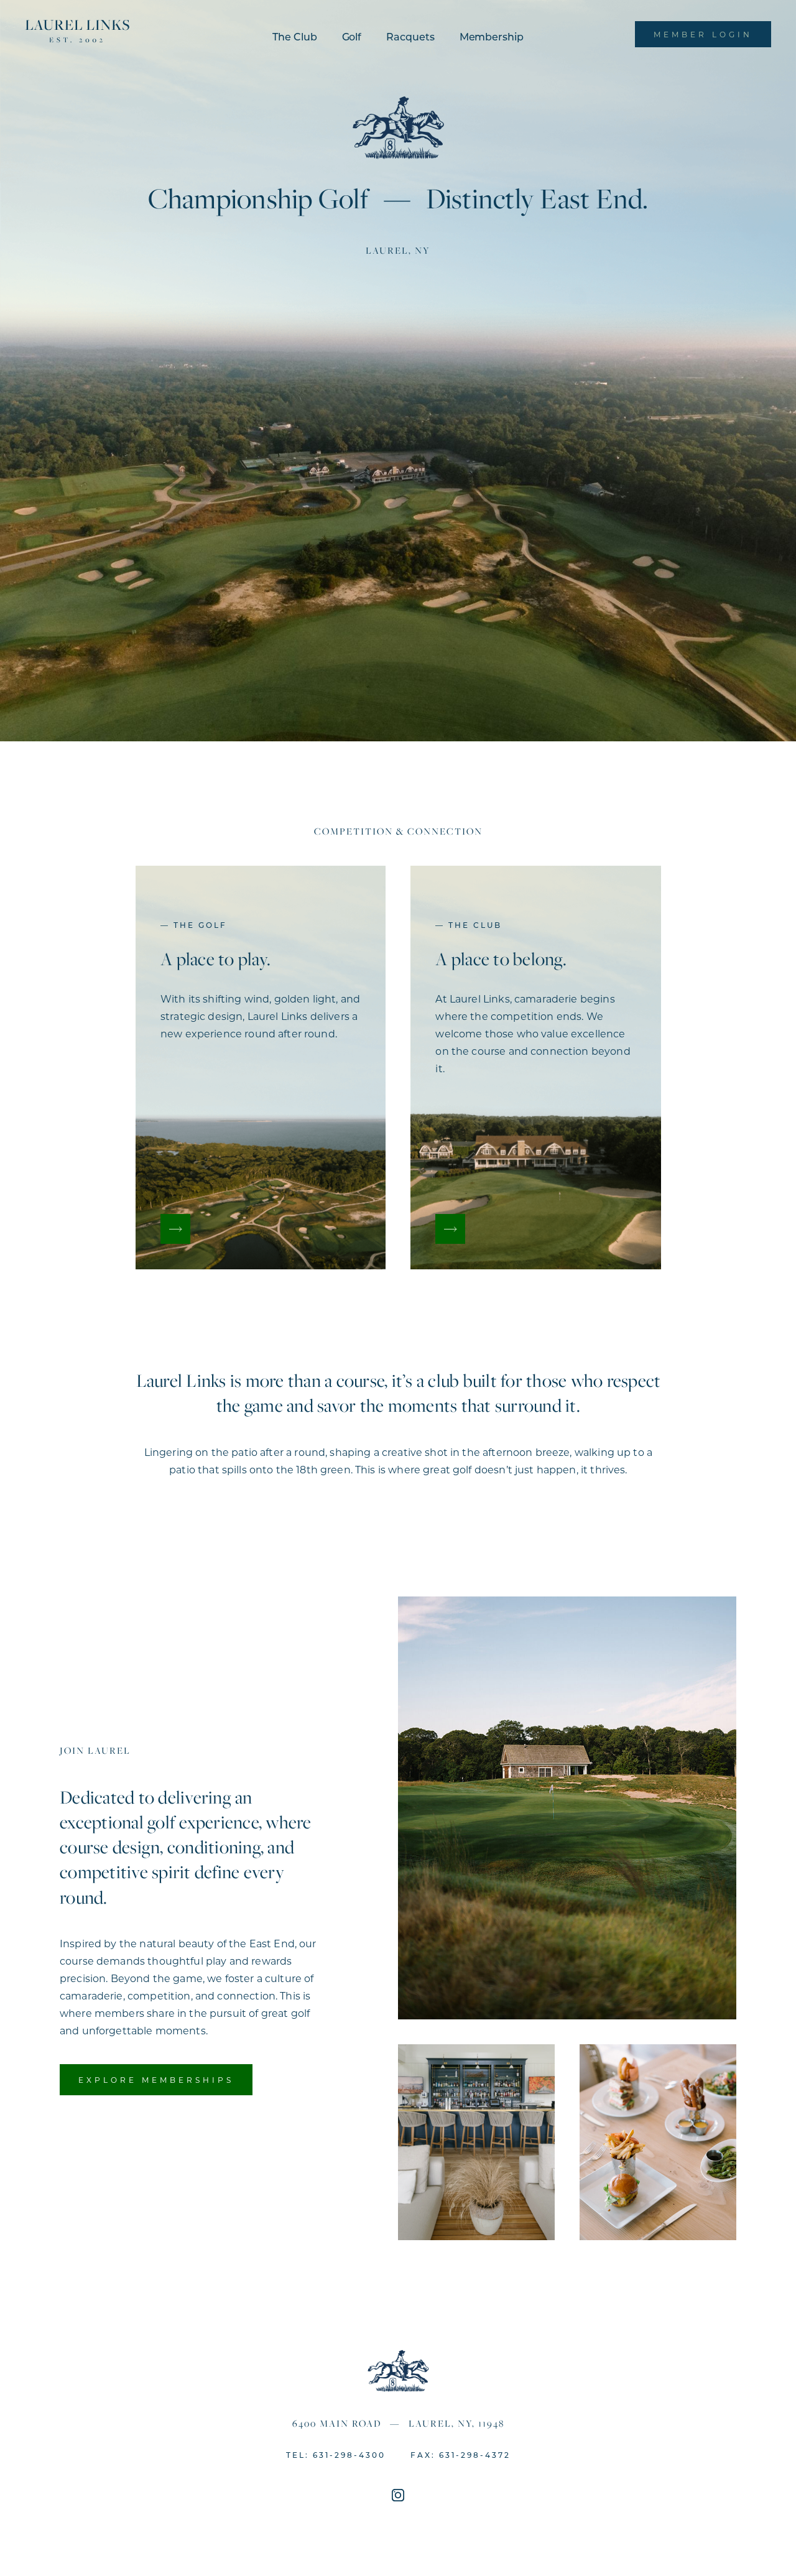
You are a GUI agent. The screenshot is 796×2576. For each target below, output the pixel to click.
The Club (294, 36)
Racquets (410, 36)
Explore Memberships (156, 2080)
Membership (492, 36)
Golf (352, 36)
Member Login (703, 34)
